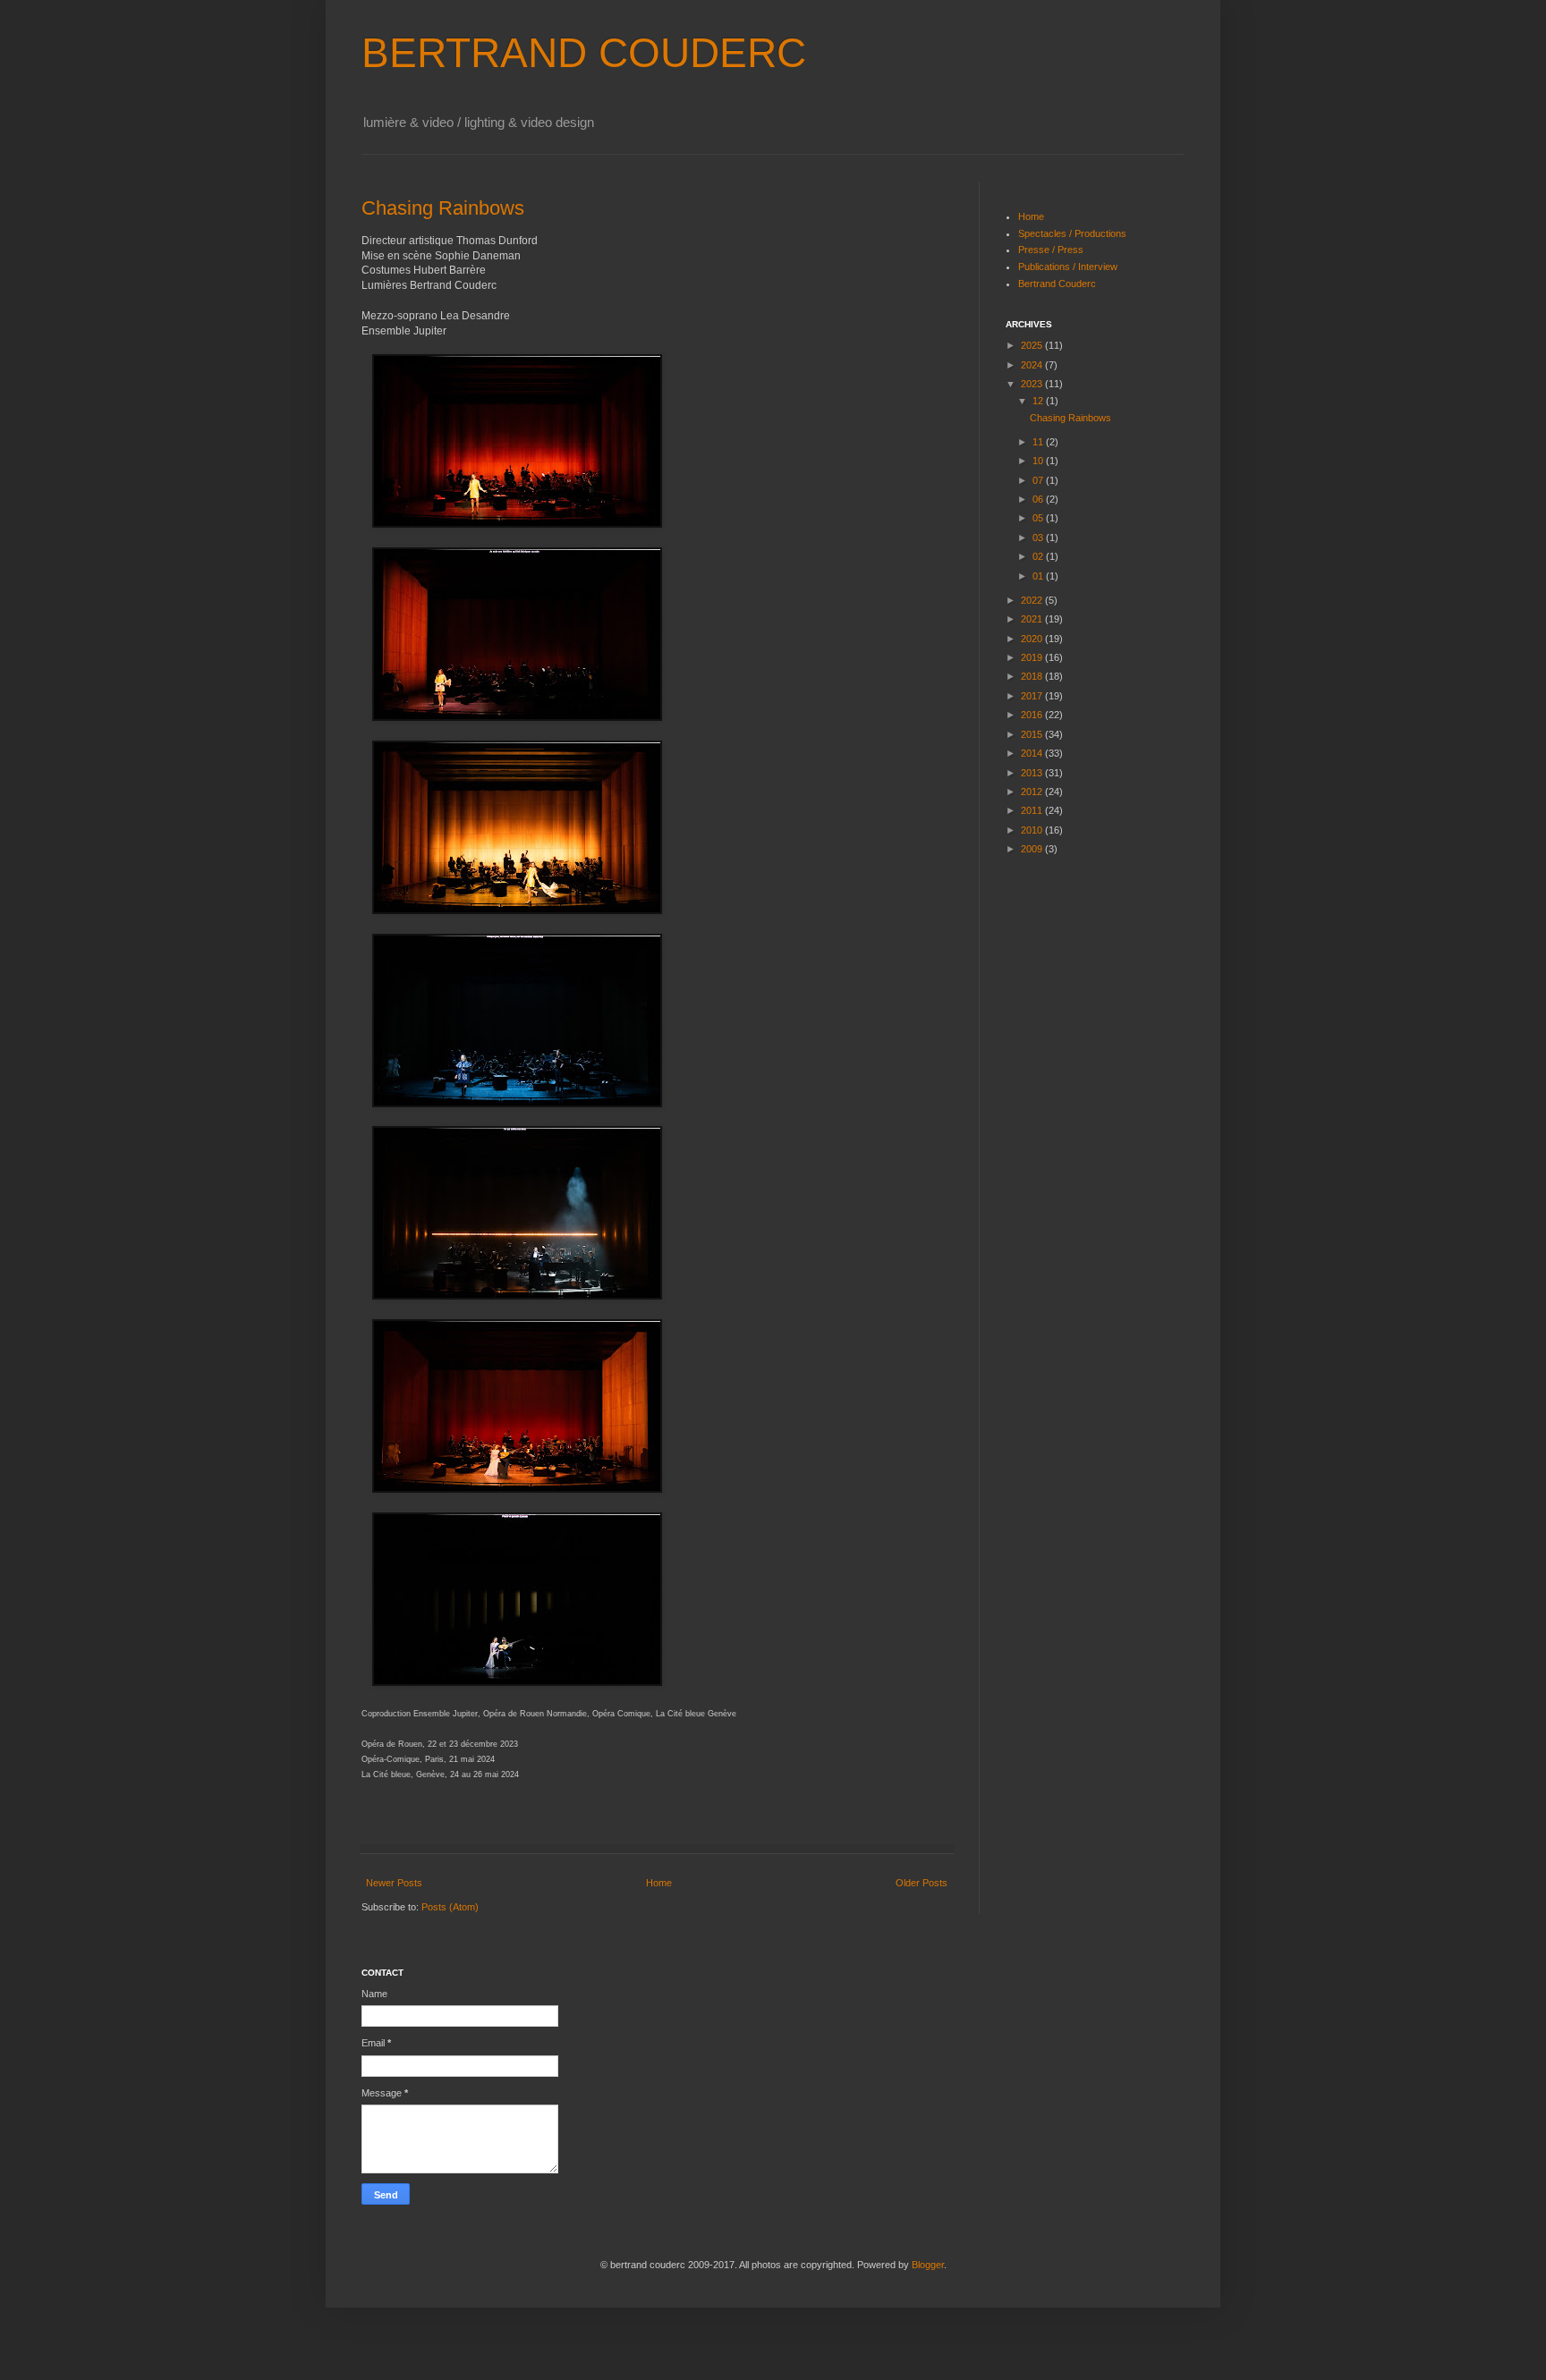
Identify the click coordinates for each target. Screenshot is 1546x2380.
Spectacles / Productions (1072, 233)
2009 (1033, 849)
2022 (1033, 600)
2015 (1033, 734)
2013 (1033, 773)
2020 (1033, 639)
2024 (1033, 365)
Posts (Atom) (450, 1907)
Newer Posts (394, 1883)
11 (1039, 442)
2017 (1033, 696)
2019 (1033, 657)
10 (1039, 461)
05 (1039, 518)
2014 (1033, 753)
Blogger (928, 2265)
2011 (1033, 810)
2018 (1033, 676)
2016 (1033, 715)
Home (659, 1883)
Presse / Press (1051, 250)
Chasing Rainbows (443, 208)
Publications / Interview (1068, 267)
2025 (1033, 345)
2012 (1033, 792)
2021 (1033, 619)
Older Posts (922, 1883)
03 (1039, 538)
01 (1039, 576)
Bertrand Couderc (1057, 284)
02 (1039, 556)
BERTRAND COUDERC (584, 53)
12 (1039, 401)
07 (1039, 480)
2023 (1033, 384)
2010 (1033, 830)
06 (1039, 499)
